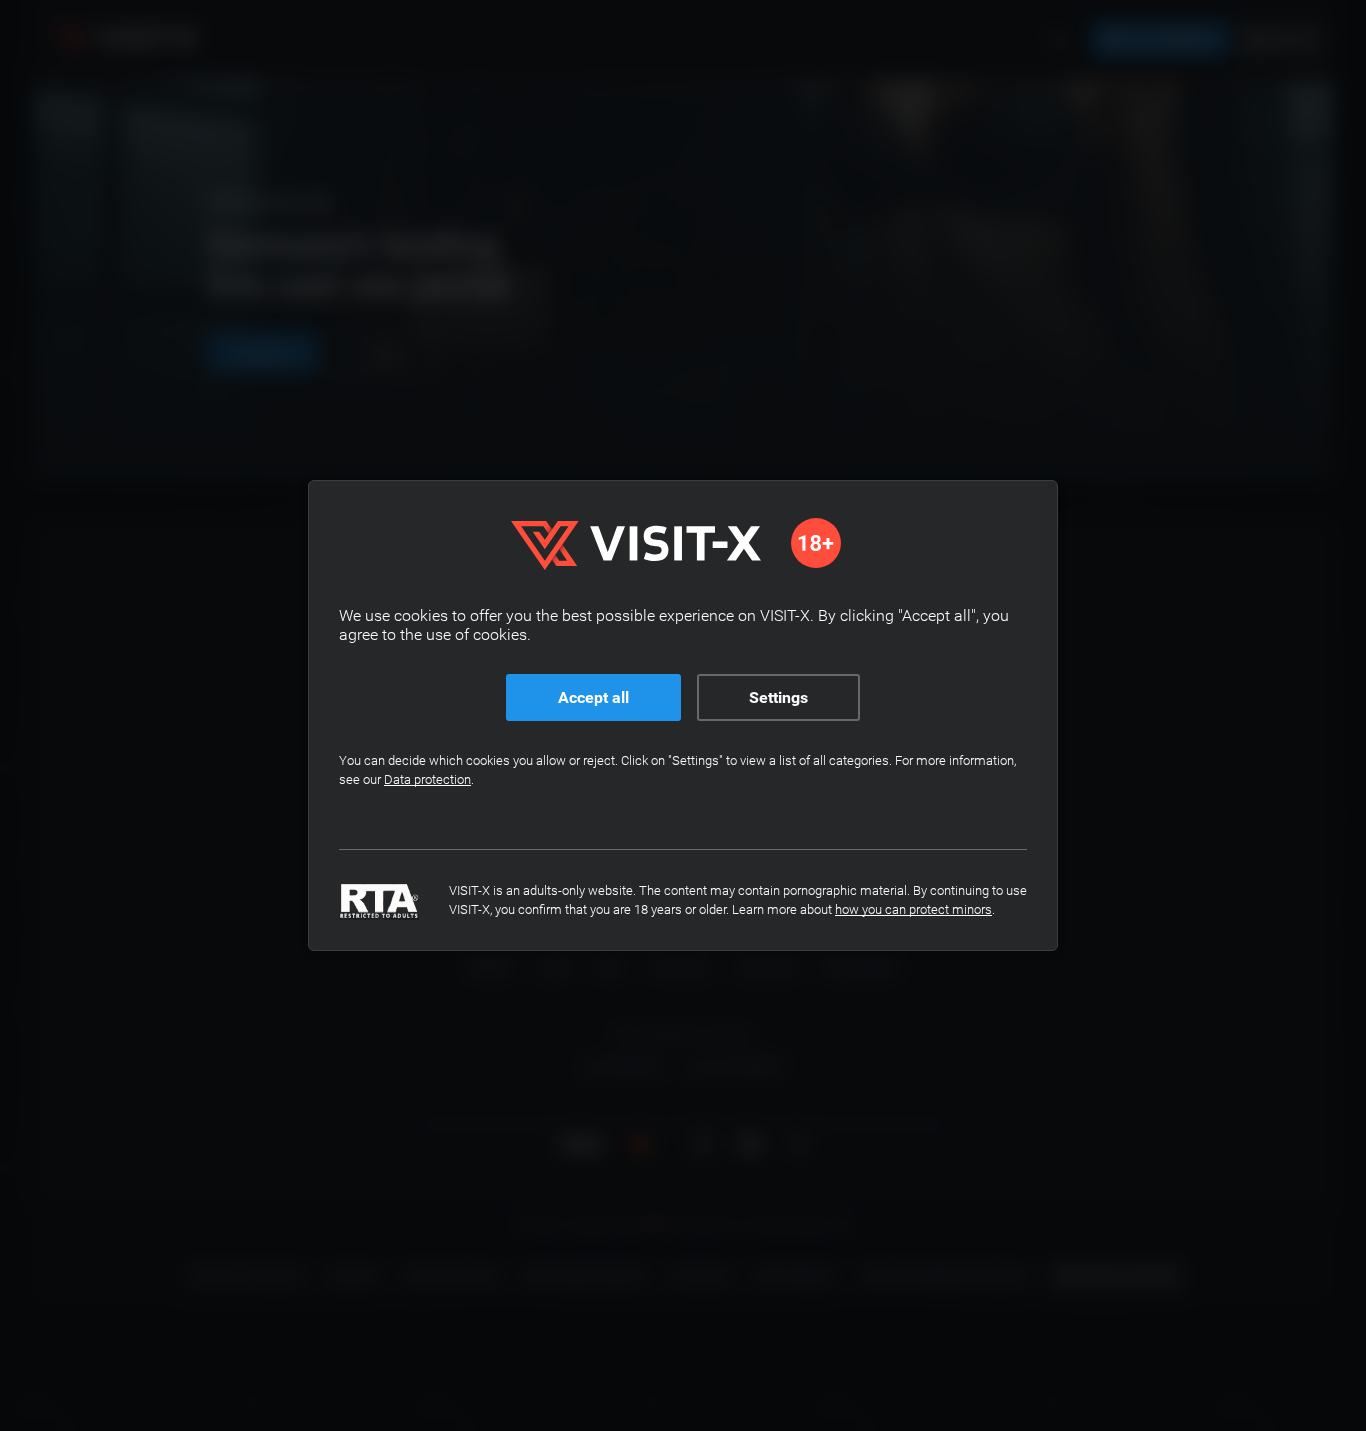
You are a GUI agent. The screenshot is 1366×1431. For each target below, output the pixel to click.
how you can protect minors (913, 909)
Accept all (593, 697)
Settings (778, 697)
